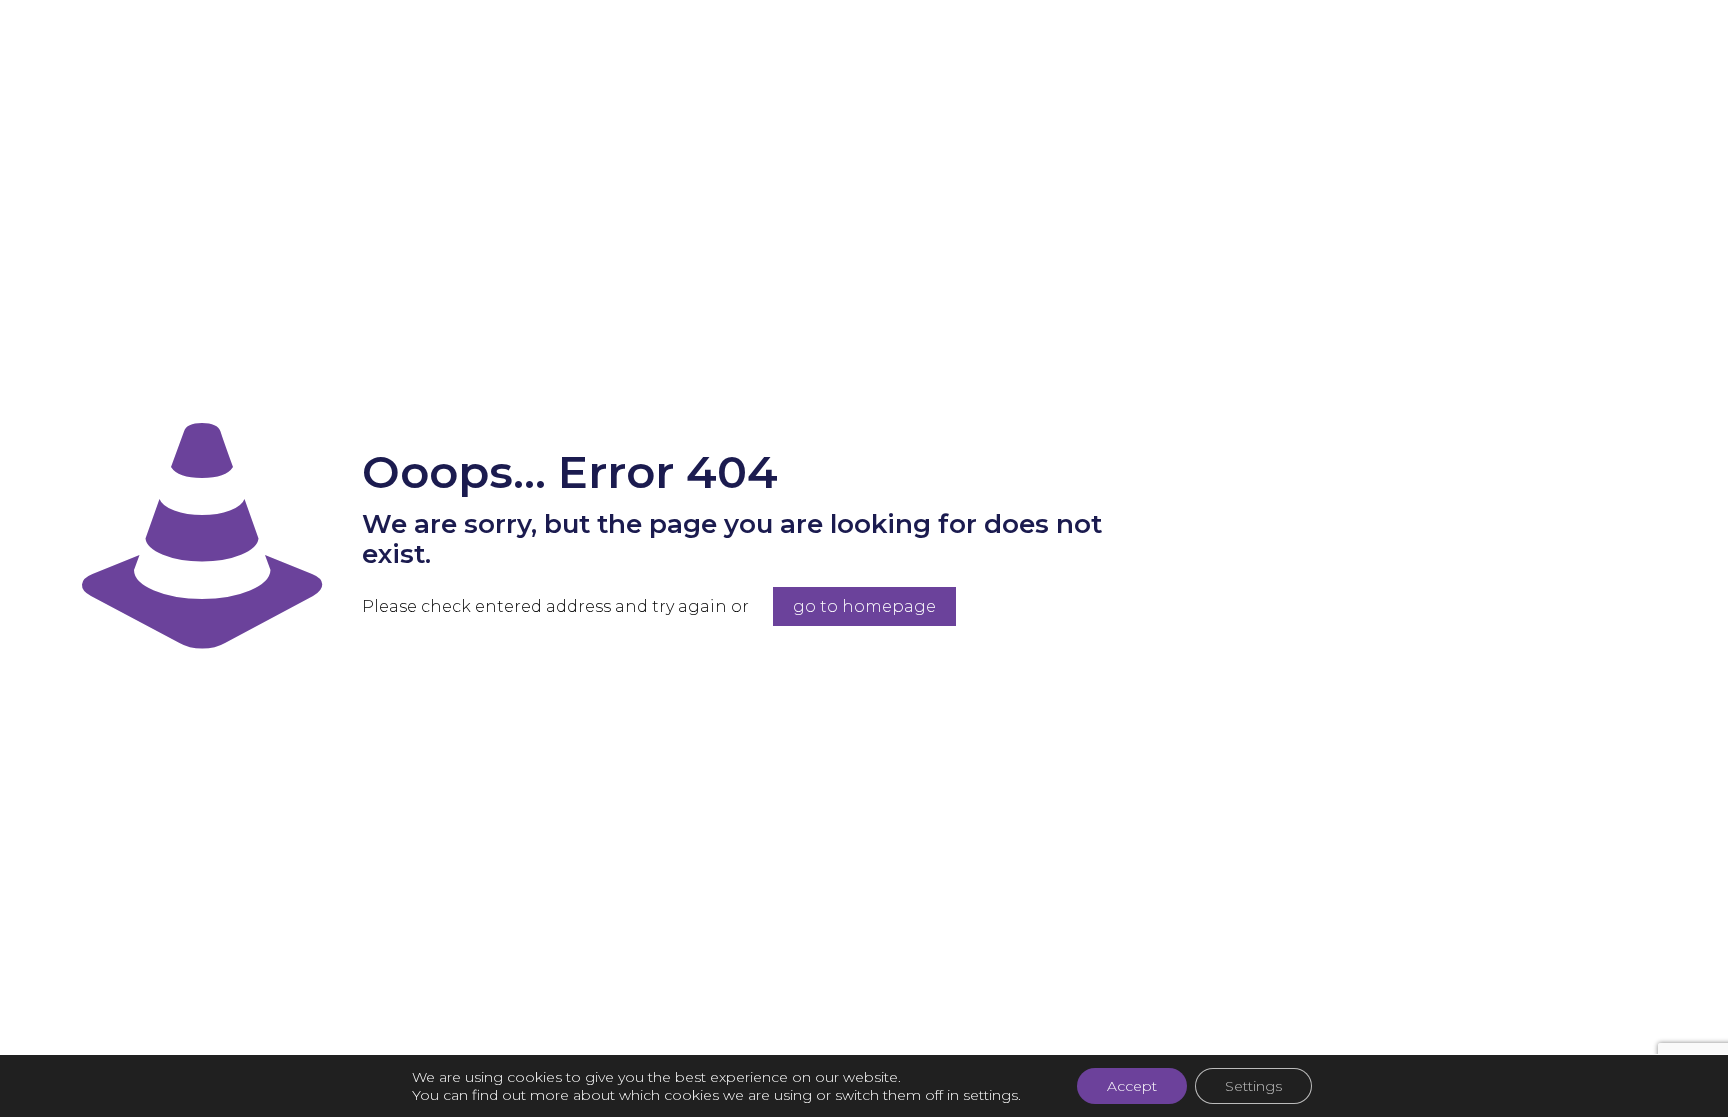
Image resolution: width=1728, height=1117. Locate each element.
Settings (1253, 1086)
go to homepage (864, 606)
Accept (1132, 1086)
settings (990, 1095)
